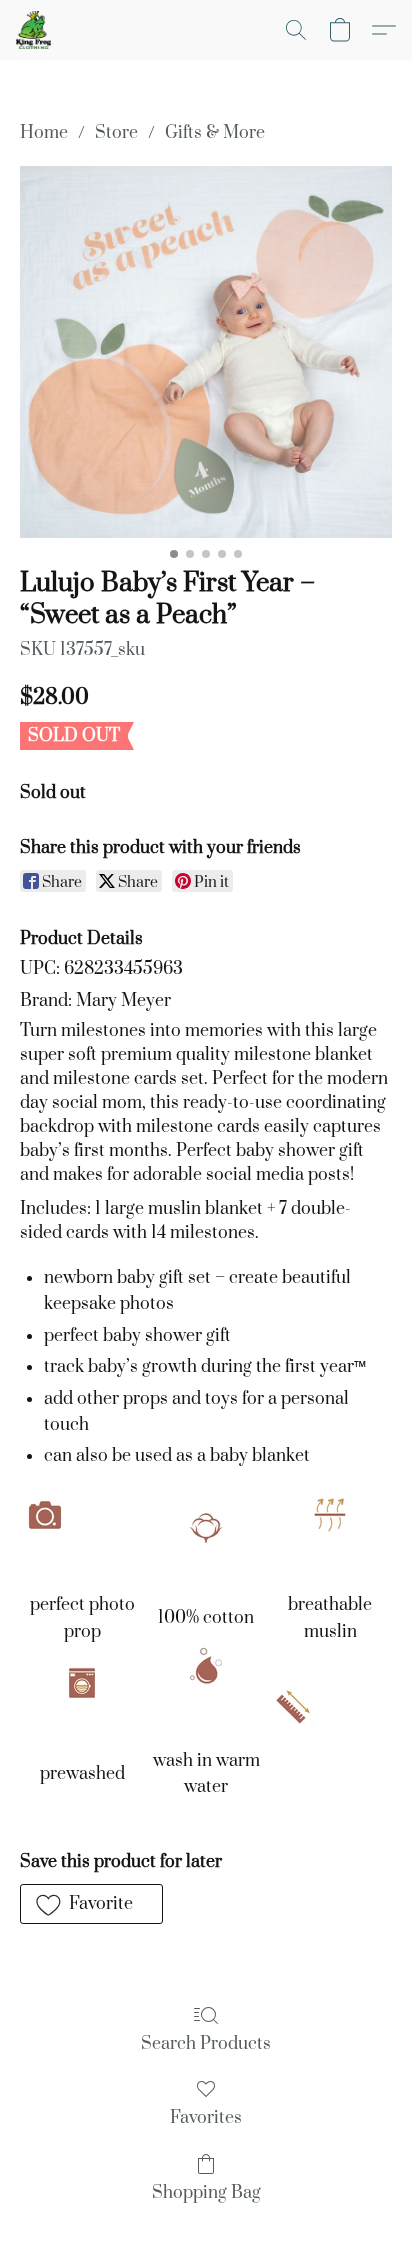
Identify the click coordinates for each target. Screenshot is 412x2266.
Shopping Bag (206, 2193)
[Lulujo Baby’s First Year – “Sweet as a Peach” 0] (206, 352)
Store (116, 133)
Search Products (206, 2044)
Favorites (206, 2118)
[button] (34, 30)
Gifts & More (215, 133)
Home (44, 133)
